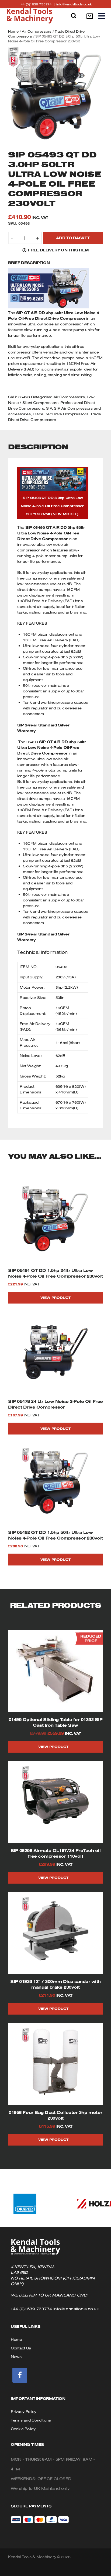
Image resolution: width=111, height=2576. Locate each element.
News (16, 2357)
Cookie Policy (23, 2429)
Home (13, 31)
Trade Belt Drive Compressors (60, 414)
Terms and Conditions (31, 2420)
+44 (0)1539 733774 (38, 4)
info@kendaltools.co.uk (74, 4)
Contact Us (21, 2348)
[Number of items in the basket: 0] (90, 16)
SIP (49, 408)
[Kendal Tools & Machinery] (30, 16)
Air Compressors (37, 31)
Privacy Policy (24, 2412)
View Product (55, 1298)
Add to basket (73, 238)
